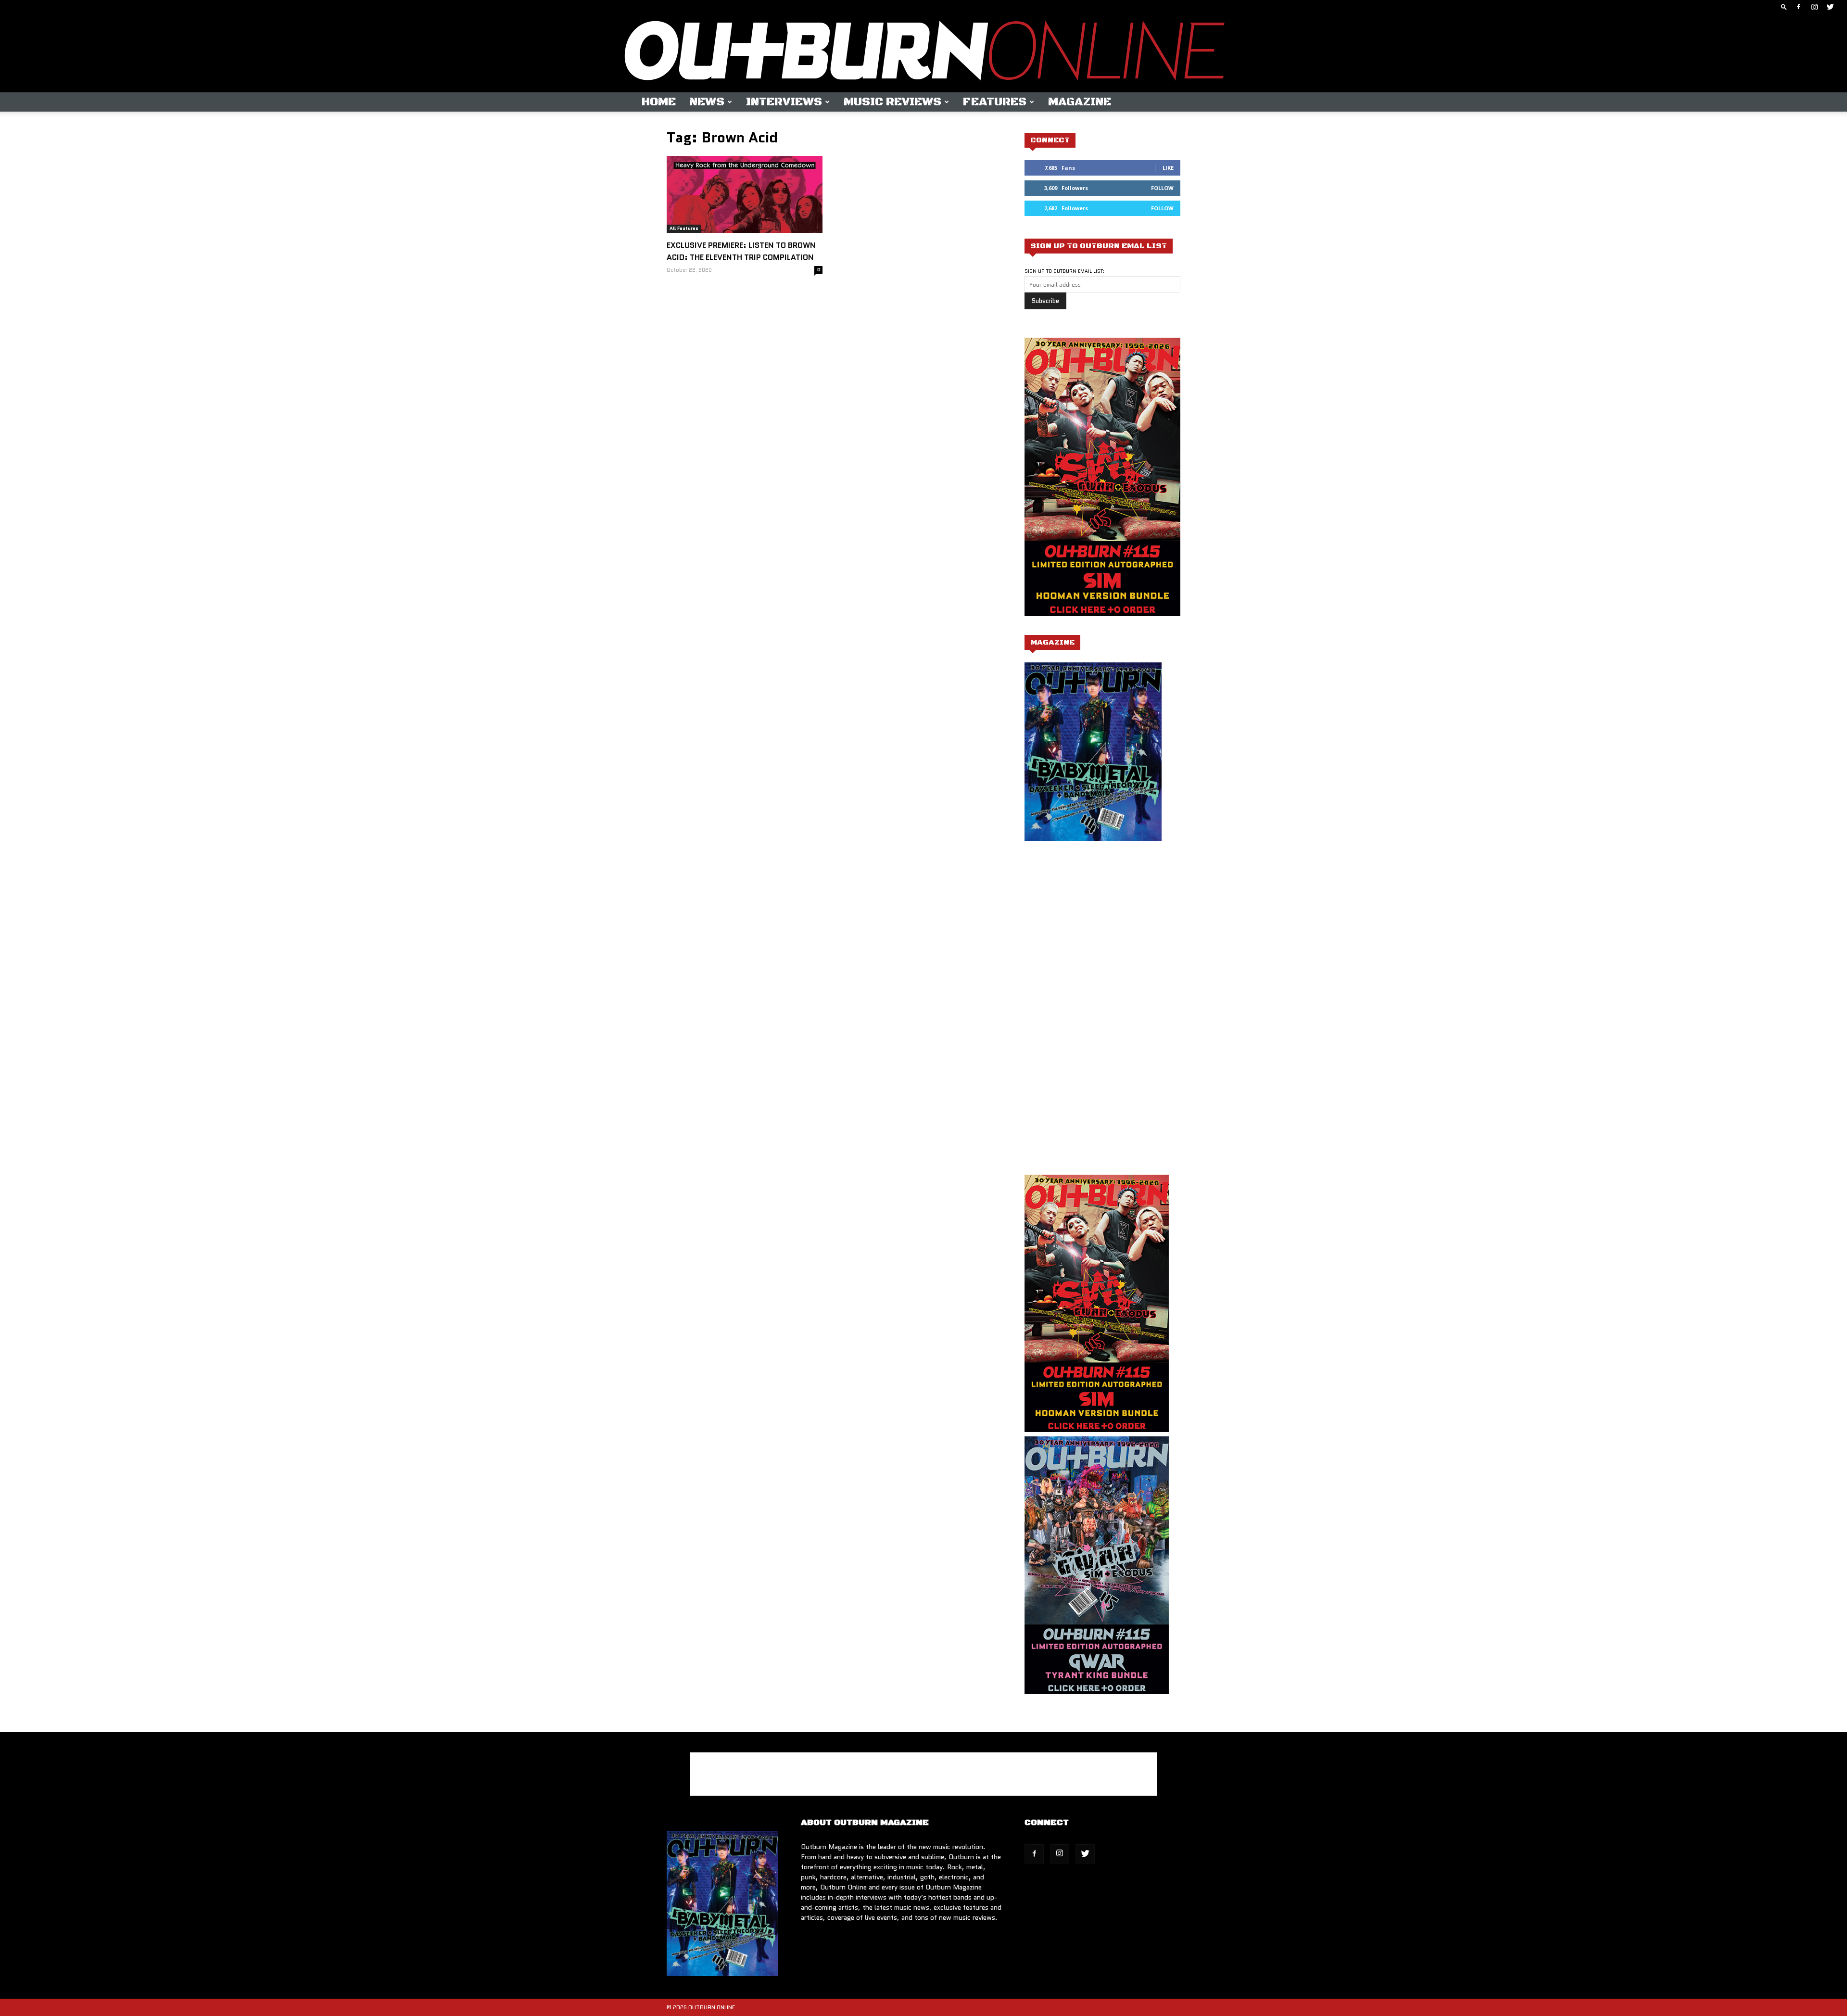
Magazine (1080, 102)
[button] (1784, 6)
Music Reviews (892, 102)
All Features (684, 228)
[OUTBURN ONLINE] (923, 53)
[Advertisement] (1105, 945)
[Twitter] (1830, 7)
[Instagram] (1814, 7)
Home (659, 102)
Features (995, 102)
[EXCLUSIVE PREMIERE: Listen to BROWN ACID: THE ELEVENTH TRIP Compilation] (745, 194)
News (707, 102)
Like (1168, 168)
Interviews (784, 102)
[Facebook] (1798, 7)
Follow (1162, 188)
